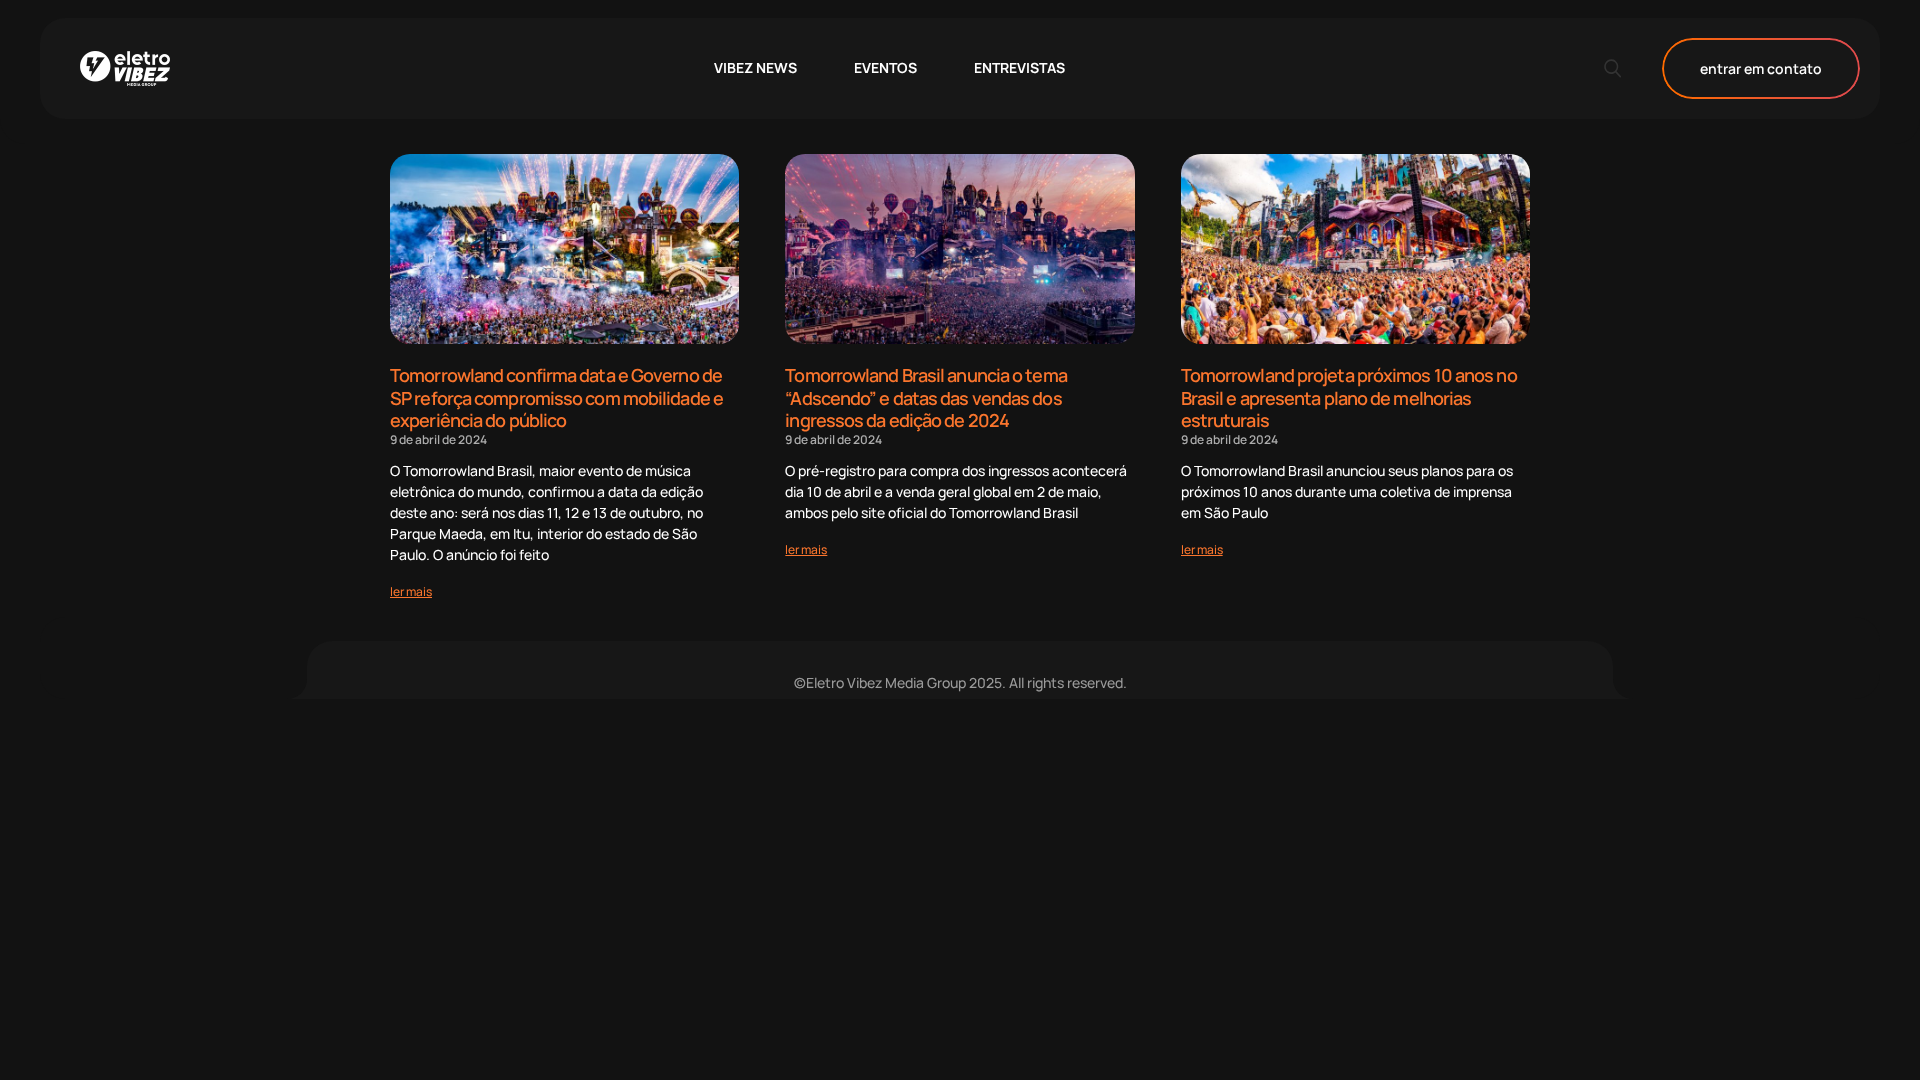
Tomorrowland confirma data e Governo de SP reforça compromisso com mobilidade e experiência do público (556, 397)
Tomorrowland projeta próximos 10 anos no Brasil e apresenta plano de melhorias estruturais (1349, 397)
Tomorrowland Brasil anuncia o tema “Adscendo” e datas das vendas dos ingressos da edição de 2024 (925, 397)
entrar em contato (1761, 68)
